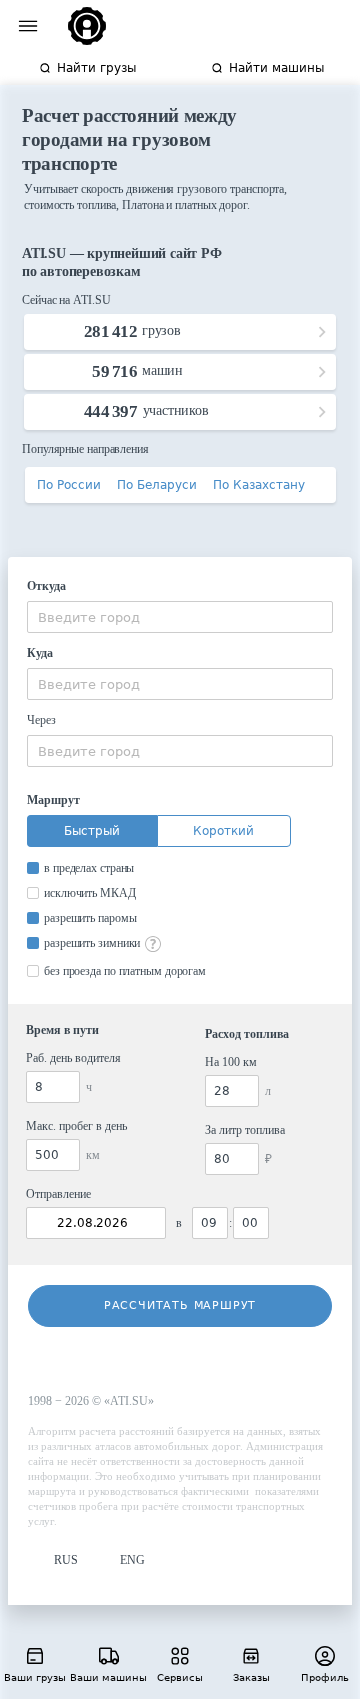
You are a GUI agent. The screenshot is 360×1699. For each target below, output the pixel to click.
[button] (53, 1560)
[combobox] (180, 617)
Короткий (223, 831)
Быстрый (92, 831)
